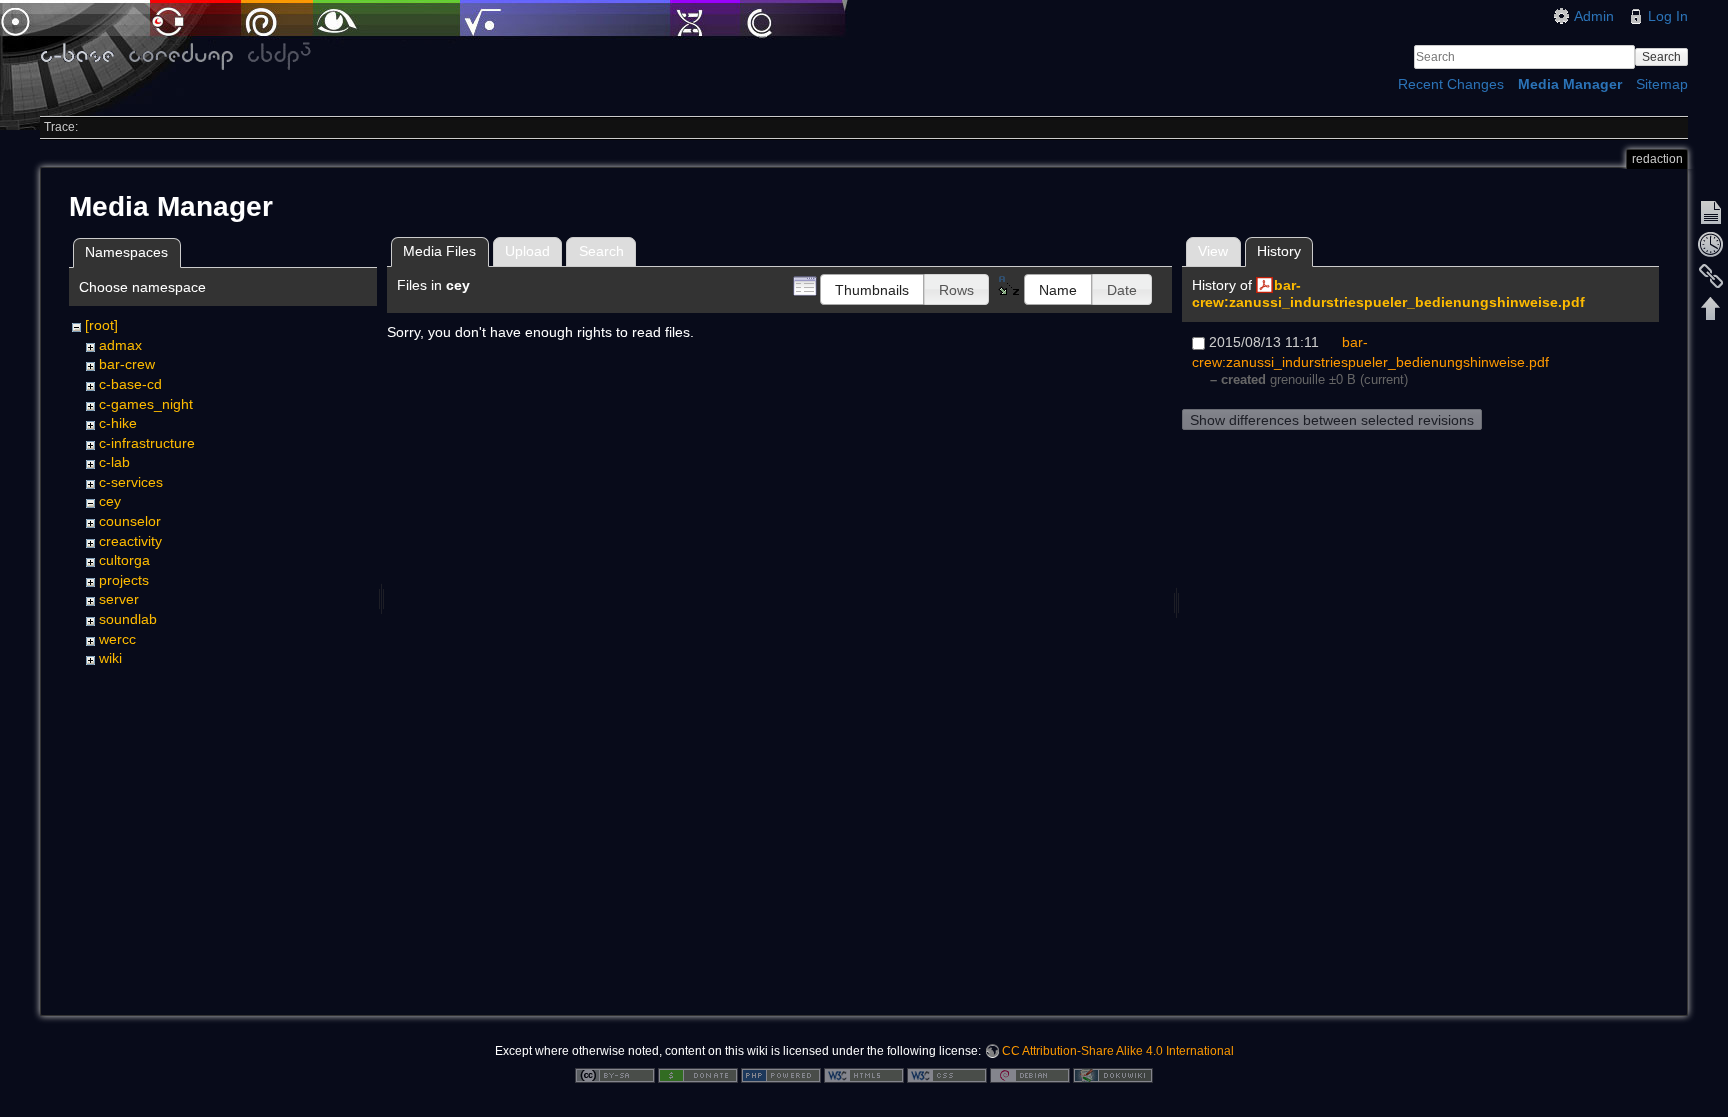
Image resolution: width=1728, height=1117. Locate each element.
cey (110, 501)
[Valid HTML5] (864, 1074)
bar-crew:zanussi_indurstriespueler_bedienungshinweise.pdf (1388, 293)
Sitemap (1662, 84)
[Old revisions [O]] (1711, 244)
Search (1661, 57)
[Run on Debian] (1030, 1074)
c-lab (114, 462)
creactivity (130, 541)
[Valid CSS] (947, 1074)
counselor (130, 521)
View (1213, 251)
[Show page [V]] (1711, 212)
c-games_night (146, 404)
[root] (101, 325)
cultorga (124, 560)
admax (120, 345)
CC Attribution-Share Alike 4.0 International (1118, 1051)
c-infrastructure (147, 443)
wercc (117, 639)
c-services (131, 482)
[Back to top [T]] (1711, 308)
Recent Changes (1451, 84)
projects (124, 580)
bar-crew (127, 364)
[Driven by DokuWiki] (1113, 1074)
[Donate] (698, 1074)
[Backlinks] (1711, 276)
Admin (1594, 16)
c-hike (118, 423)
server (119, 599)
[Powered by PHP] (781, 1074)
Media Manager (1570, 84)
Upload (527, 251)
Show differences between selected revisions (1332, 420)
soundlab (128, 619)
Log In (1668, 16)
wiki (110, 658)
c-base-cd (130, 384)
